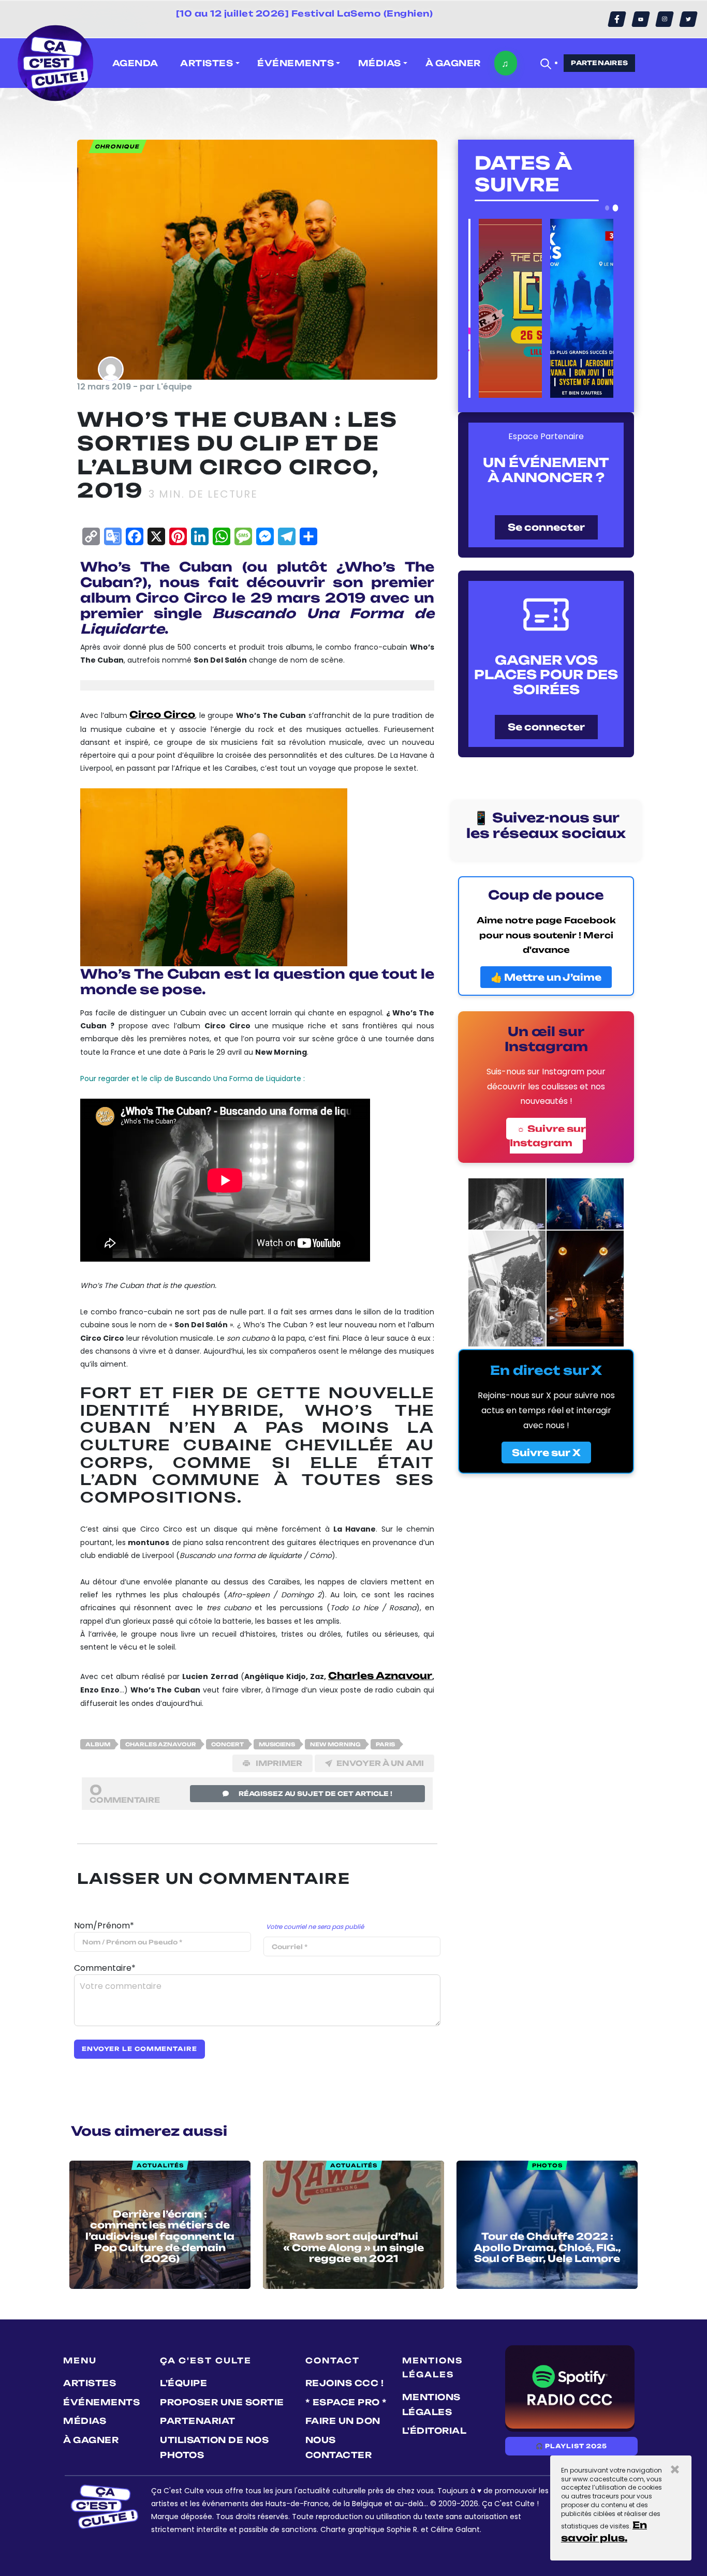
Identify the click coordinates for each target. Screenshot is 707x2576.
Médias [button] (380, 63)
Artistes (90, 2383)
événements (101, 2402)
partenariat (198, 2421)
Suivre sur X (546, 1452)
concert (227, 1744)
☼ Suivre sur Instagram (548, 1136)
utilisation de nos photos (214, 2447)
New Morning (335, 1744)
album (98, 1744)
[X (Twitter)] (688, 19)
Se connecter (546, 527)
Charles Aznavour (380, 1675)
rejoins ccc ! (345, 2383)
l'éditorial (434, 2431)
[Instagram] (665, 19)
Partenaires (599, 63)
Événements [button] (296, 63)
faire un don (343, 2421)
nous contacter (339, 2447)
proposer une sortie (222, 2402)
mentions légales (431, 2405)
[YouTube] (641, 19)
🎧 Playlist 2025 (571, 2446)
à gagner (453, 63)
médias (85, 2421)
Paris (385, 1744)
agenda (135, 63)
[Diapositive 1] (607, 208)
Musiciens (277, 1744)
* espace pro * (346, 2402)
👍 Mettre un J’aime (546, 977)
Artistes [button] (207, 63)
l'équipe (183, 2383)
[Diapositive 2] (616, 208)
